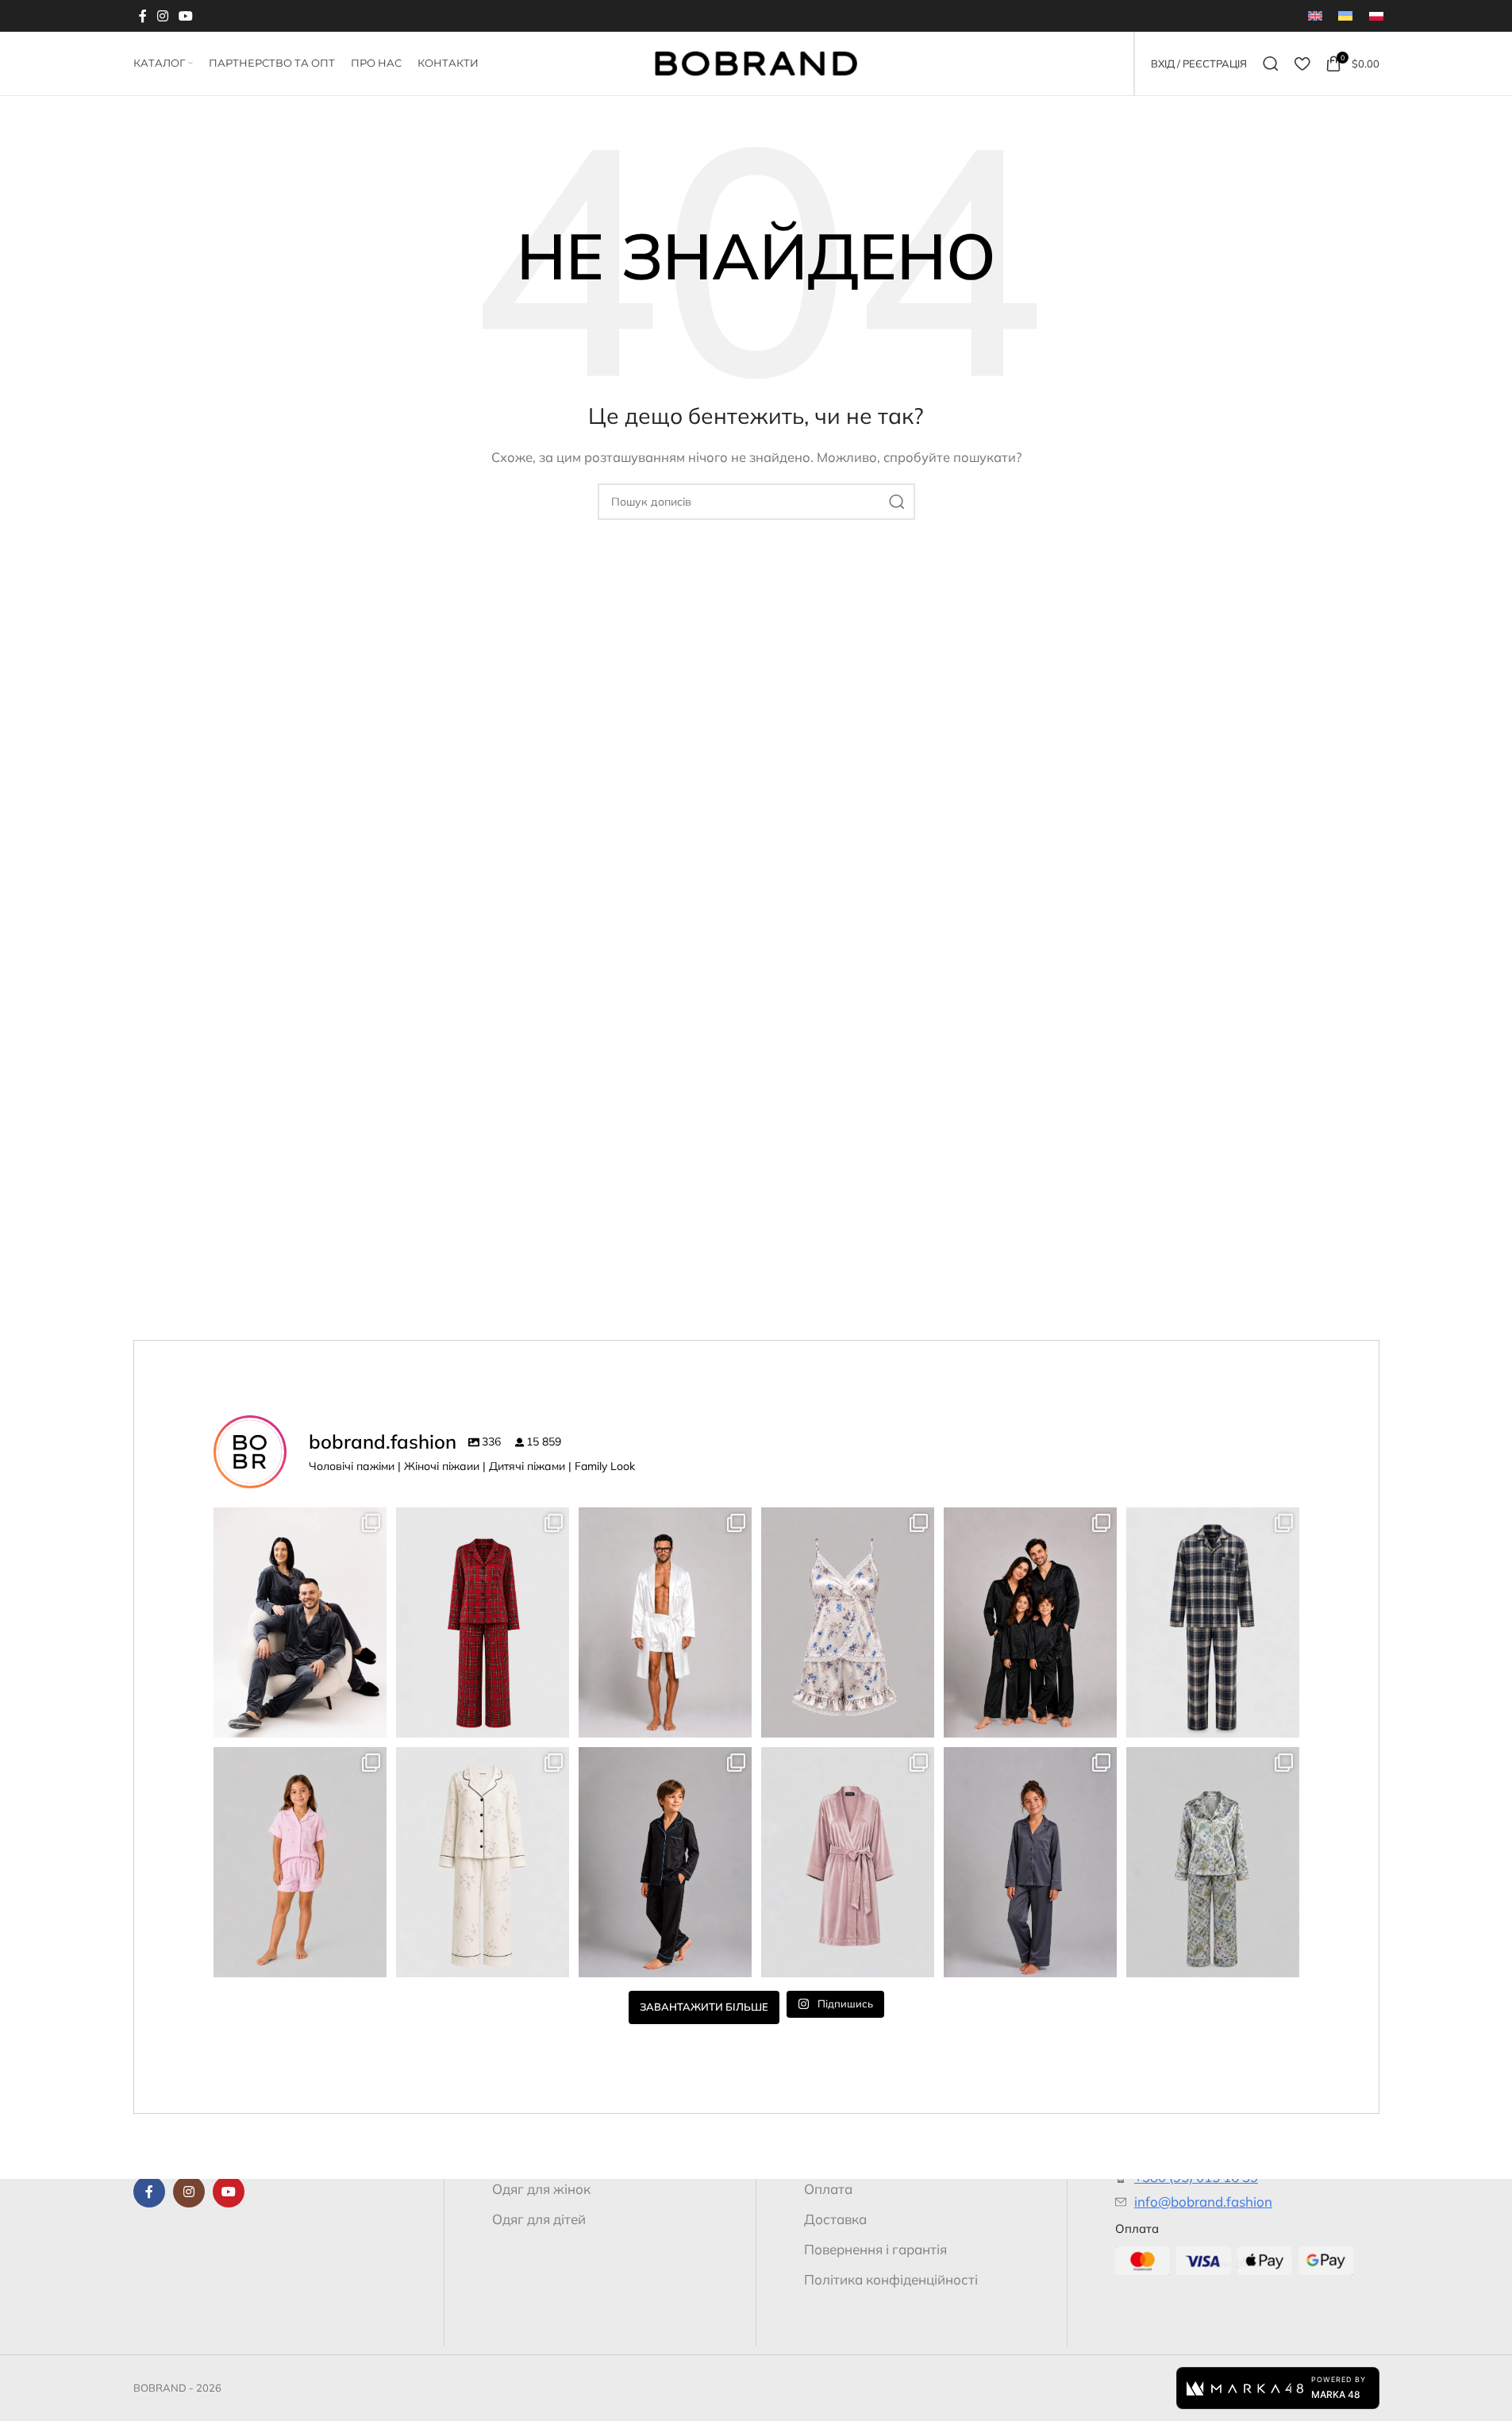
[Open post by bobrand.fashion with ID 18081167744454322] (848, 1622)
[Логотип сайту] (756, 62)
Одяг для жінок (541, 2189)
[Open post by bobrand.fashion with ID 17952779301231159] (665, 1862)
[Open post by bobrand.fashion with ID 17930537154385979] (300, 1622)
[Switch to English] (1315, 16)
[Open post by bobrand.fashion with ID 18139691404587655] (665, 1622)
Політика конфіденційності (891, 2279)
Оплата (828, 2189)
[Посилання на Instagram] (163, 16)
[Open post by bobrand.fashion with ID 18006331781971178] (483, 1622)
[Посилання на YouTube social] (186, 16)
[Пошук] (1271, 64)
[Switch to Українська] (1345, 16)
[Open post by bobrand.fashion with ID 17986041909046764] (1030, 1862)
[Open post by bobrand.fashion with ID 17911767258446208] (1030, 1622)
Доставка (835, 2219)
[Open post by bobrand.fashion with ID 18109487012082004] (483, 1862)
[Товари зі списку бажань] (1302, 64)
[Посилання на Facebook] (143, 16)
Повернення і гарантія (875, 2249)
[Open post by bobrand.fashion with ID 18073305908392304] (848, 1862)
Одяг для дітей (539, 2219)
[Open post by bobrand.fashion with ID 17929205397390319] (1213, 1622)
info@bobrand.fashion (1203, 2202)
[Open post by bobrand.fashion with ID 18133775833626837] (300, 1862)
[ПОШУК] (897, 502)
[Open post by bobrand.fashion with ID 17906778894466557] (1213, 1862)
